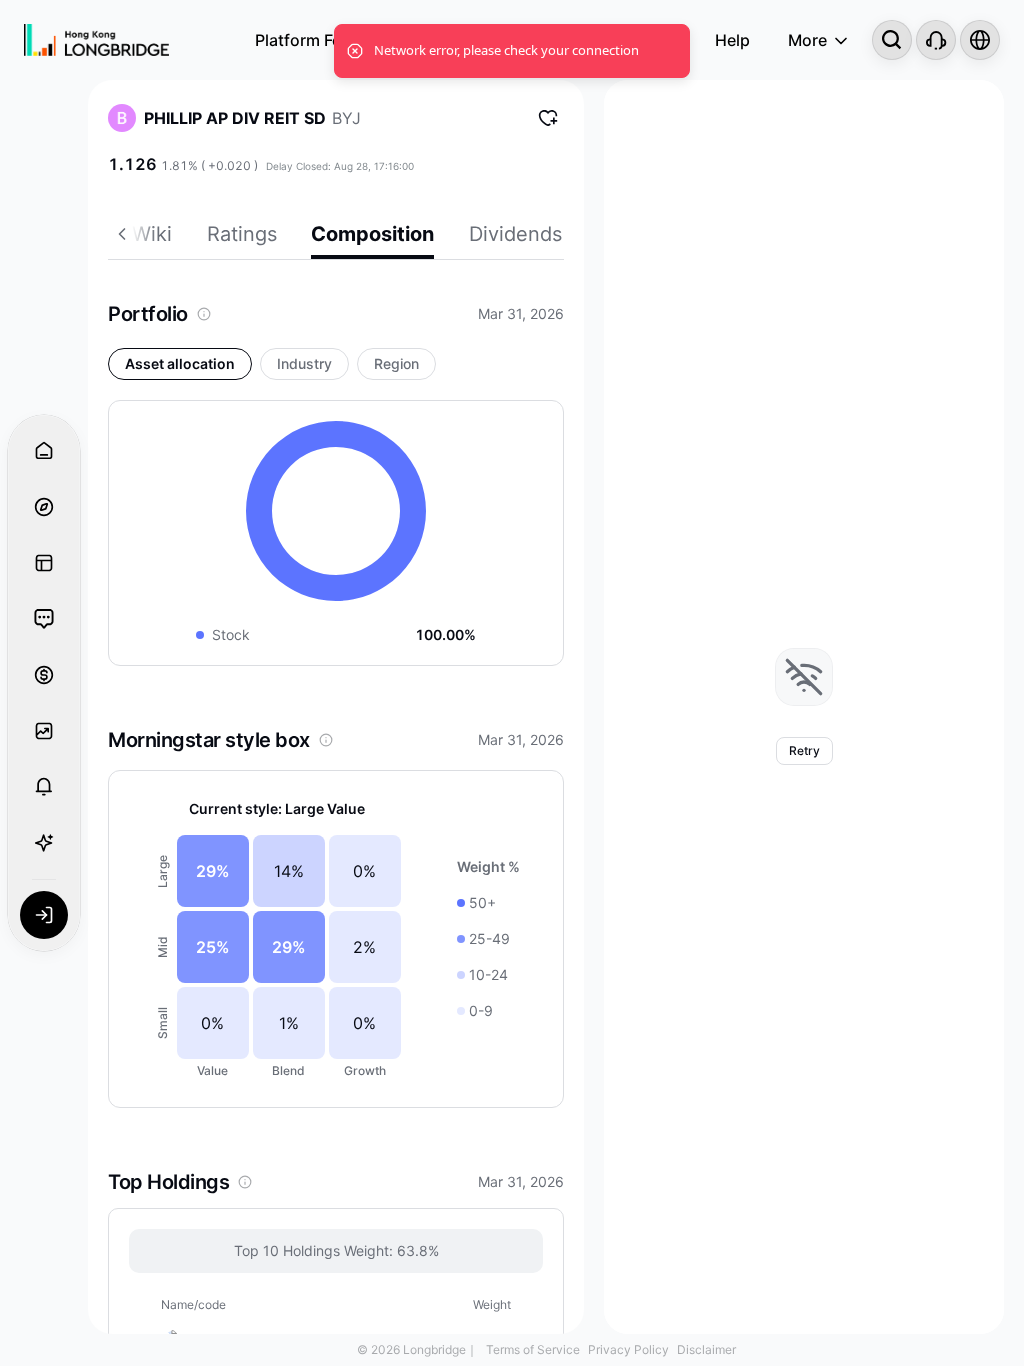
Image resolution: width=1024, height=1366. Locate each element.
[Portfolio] (204, 314)
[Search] (892, 40)
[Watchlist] (44, 731)
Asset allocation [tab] (180, 363)
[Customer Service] (936, 40)
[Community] (44, 619)
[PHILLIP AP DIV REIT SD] (122, 118)
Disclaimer (706, 1349)
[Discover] (44, 507)
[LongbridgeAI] (44, 843)
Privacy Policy (628, 1349)
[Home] (96, 40)
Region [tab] (396, 363)
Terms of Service (533, 1349)
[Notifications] (44, 787)
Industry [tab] (304, 363)
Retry (804, 750)
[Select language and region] (980, 40)
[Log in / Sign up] (44, 915)
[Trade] (44, 675)
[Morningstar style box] (326, 740)
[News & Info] (44, 563)
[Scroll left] (120, 237)
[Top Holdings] (245, 1182)
